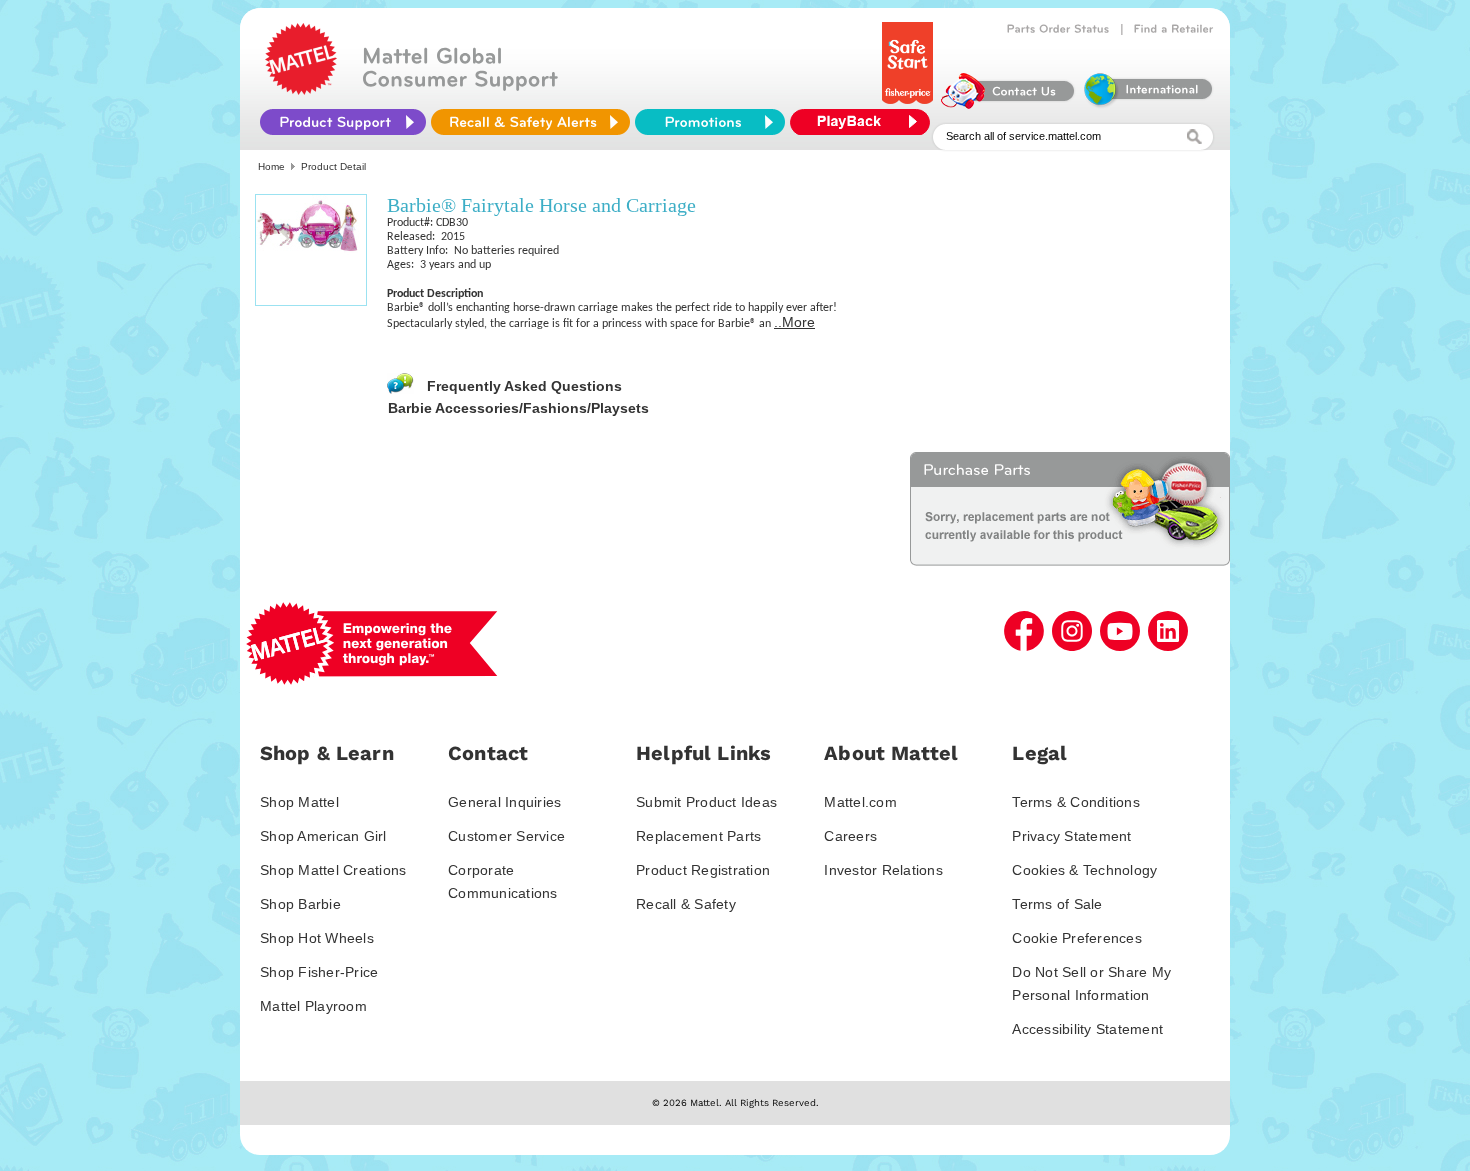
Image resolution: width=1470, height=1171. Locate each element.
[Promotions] (710, 122)
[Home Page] (301, 90)
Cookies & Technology (1084, 870)
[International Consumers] (1147, 104)
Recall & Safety (686, 904)
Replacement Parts (698, 836)
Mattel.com (860, 802)
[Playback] (865, 122)
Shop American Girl (323, 836)
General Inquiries (504, 802)
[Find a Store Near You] (1174, 29)
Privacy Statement (1071, 836)
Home (271, 166)
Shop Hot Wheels (317, 938)
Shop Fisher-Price (319, 972)
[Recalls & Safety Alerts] (530, 122)
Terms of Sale (1057, 904)
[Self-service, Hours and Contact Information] (1008, 104)
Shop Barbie (300, 904)
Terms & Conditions (1076, 802)
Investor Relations (883, 870)
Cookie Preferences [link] (1077, 938)
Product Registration (703, 870)
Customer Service (506, 836)
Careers (850, 836)
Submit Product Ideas (706, 802)
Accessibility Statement (1087, 1029)
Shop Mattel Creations (333, 870)
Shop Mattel (299, 802)
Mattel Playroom (313, 1006)
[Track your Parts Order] (1058, 29)
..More (794, 322)
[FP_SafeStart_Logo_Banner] (909, 104)
